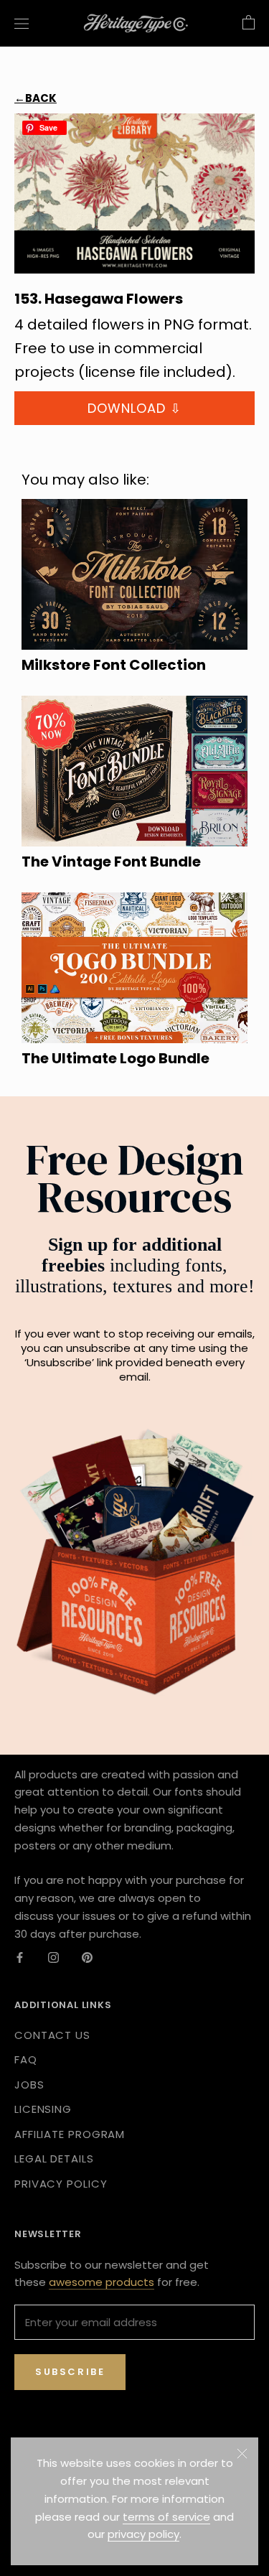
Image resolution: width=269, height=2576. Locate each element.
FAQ (26, 2059)
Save (48, 127)
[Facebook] (20, 1957)
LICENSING (43, 2109)
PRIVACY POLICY (61, 2184)
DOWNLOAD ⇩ (134, 408)
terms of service (166, 2517)
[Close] (242, 2454)
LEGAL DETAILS (54, 2159)
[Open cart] (249, 23)
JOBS (29, 2085)
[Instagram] (53, 1957)
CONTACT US (52, 2035)
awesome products (102, 2282)
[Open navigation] (22, 23)
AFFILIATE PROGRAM (70, 2134)
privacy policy (143, 2534)
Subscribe (70, 2372)
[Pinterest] (87, 1957)
